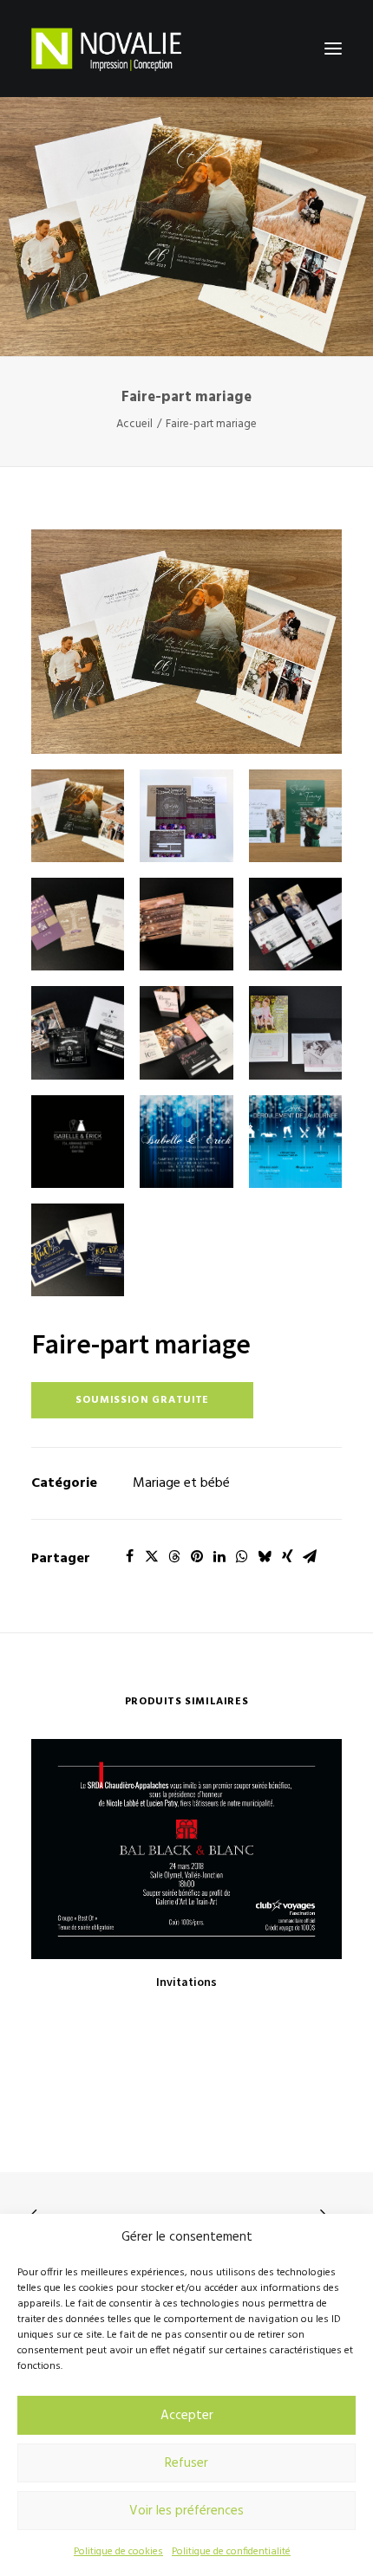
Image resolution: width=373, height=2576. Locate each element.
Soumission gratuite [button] (142, 1400)
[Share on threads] (174, 1556)
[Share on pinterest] (197, 1556)
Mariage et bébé (181, 1483)
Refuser (186, 2463)
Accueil (134, 424)
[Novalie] (106, 49)
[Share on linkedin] (219, 1556)
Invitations (186, 1982)
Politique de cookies (118, 2552)
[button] (333, 49)
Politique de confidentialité (231, 2552)
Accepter (187, 2416)
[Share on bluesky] (265, 1556)
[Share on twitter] (152, 1556)
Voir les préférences (186, 2511)
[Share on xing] (287, 1556)
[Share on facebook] (129, 1556)
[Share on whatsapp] (242, 1556)
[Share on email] (310, 1556)
